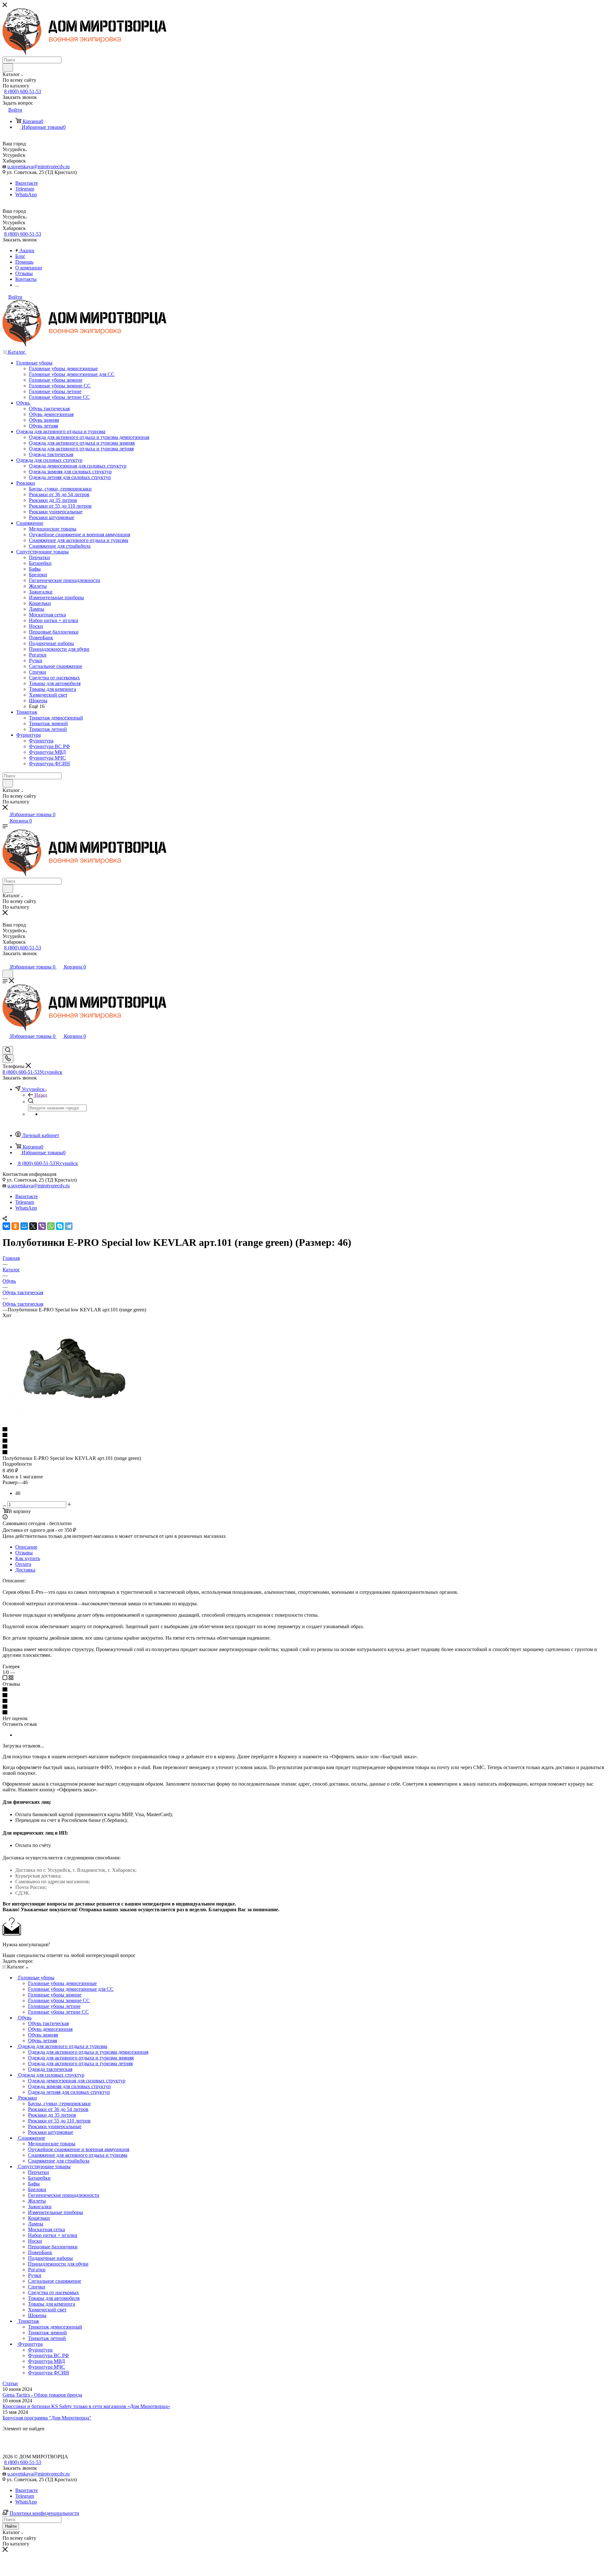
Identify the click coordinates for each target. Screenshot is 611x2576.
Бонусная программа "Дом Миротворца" (47, 2418)
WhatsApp (26, 194)
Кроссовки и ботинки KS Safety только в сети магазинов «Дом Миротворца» (86, 2406)
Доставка (25, 1570)
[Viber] (42, 1226)
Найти (11, 2526)
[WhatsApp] (51, 1226)
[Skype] (60, 1226)
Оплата (23, 1564)
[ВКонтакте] (6, 1226)
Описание (26, 1547)
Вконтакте (27, 183)
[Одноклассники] (15, 1226)
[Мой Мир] (24, 1226)
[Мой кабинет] (5, 960)
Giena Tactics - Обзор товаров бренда (42, 2395)
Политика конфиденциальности (44, 2513)
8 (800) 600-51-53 (23, 91)
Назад (41, 1095)
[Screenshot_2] (74, 1418)
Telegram (25, 189)
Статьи (10, 2383)
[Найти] (8, 67)
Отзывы (24, 1553)
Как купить (28, 1558)
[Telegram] (69, 1226)
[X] (33, 1226)
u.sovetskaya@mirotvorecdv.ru (39, 167)
